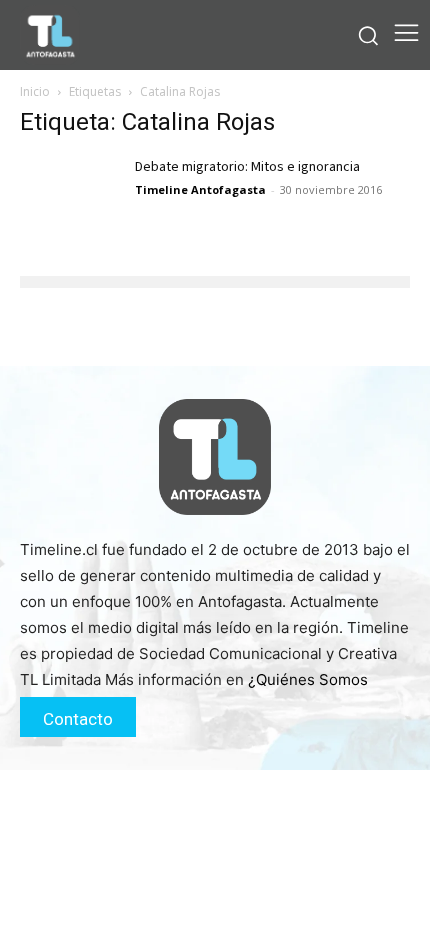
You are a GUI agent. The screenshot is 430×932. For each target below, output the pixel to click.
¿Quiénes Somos (308, 679)
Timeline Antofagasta (200, 189)
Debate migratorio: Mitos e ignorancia (247, 167)
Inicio (35, 91)
